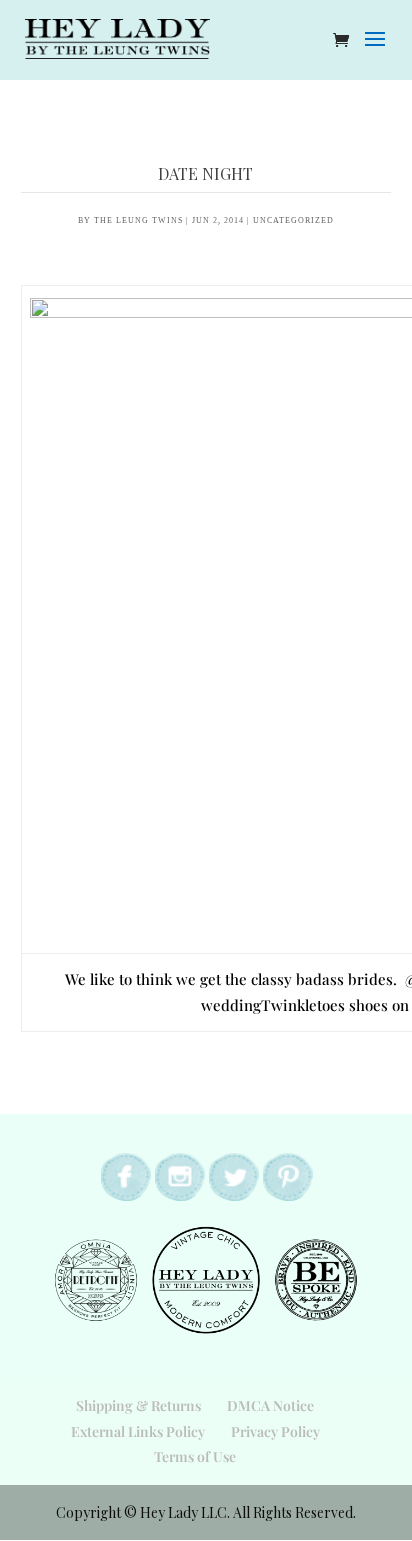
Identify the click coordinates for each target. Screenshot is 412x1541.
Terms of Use (195, 1456)
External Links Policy (138, 1431)
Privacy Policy (275, 1431)
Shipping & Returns (138, 1405)
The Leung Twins (138, 220)
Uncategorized (293, 220)
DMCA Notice (270, 1405)
